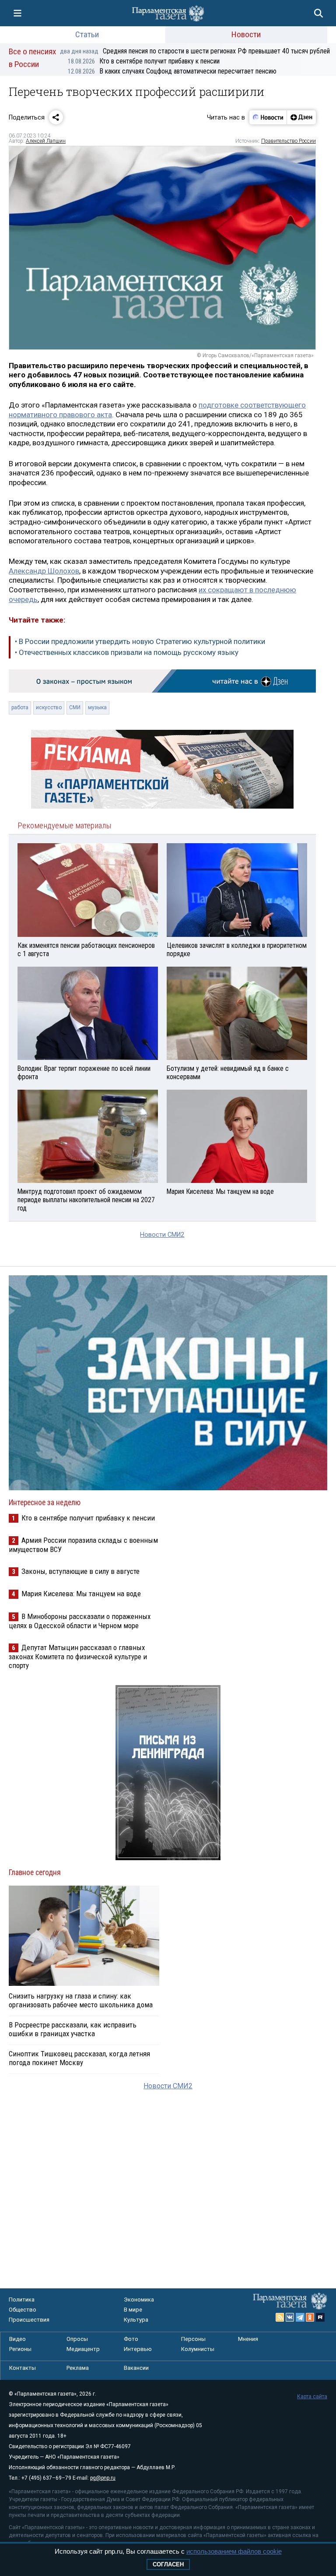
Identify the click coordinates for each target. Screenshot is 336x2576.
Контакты (23, 2368)
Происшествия (29, 2320)
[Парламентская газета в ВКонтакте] (290, 2317)
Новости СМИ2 (162, 1235)
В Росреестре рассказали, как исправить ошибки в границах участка (73, 2029)
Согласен (168, 2564)
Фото (131, 2339)
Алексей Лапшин (46, 141)
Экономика (139, 2300)
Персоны (193, 2339)
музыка (97, 707)
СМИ (75, 707)
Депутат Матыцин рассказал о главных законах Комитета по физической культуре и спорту (78, 1656)
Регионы (20, 2349)
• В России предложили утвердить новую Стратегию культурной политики (140, 641)
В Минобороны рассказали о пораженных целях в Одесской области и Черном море (80, 1621)
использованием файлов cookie (234, 2551)
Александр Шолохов (44, 571)
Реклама (78, 2368)
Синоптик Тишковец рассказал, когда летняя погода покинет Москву (79, 2058)
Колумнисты (198, 2349)
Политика (22, 2300)
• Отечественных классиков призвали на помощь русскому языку (127, 652)
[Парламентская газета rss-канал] (280, 2317)
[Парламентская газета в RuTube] (320, 2317)
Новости (246, 34)
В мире (133, 2310)
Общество (23, 2310)
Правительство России (289, 141)
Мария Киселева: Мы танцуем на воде (81, 1594)
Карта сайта (312, 2397)
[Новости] (268, 117)
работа (20, 707)
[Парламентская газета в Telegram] (300, 2317)
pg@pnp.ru (103, 2478)
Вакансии (136, 2368)
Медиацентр (83, 2349)
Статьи (87, 34)
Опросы (77, 2339)
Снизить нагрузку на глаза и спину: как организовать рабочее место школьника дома (81, 2000)
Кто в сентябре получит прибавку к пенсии (144, 61)
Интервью (138, 2349)
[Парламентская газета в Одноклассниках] (310, 2317)
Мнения (248, 2339)
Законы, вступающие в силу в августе (80, 1571)
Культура (136, 2320)
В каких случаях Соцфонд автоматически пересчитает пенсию (172, 71)
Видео (17, 2339)
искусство (49, 707)
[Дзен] (301, 117)
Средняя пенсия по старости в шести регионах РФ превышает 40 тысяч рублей (195, 51)
